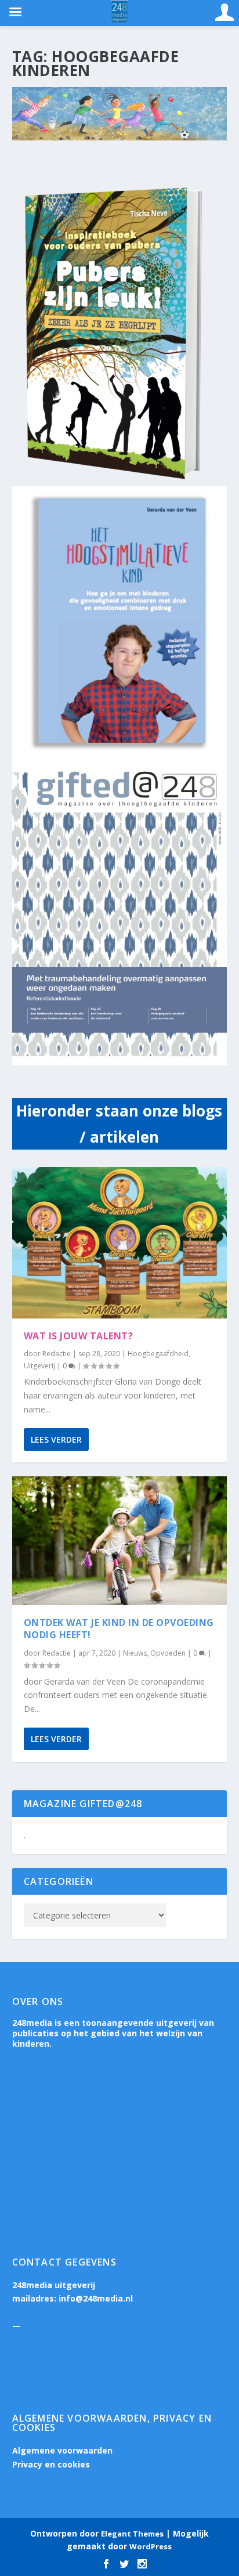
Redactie (57, 1354)
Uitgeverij (39, 1366)
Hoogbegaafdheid (158, 1354)
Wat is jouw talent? (79, 1336)
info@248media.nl (96, 2298)
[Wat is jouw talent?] (120, 1243)
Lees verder (56, 1439)
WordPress (151, 2546)
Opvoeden (168, 1653)
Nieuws (135, 1653)
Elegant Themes (132, 2534)
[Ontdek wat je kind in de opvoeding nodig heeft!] (120, 1541)
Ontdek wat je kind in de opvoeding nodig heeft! (119, 1629)
